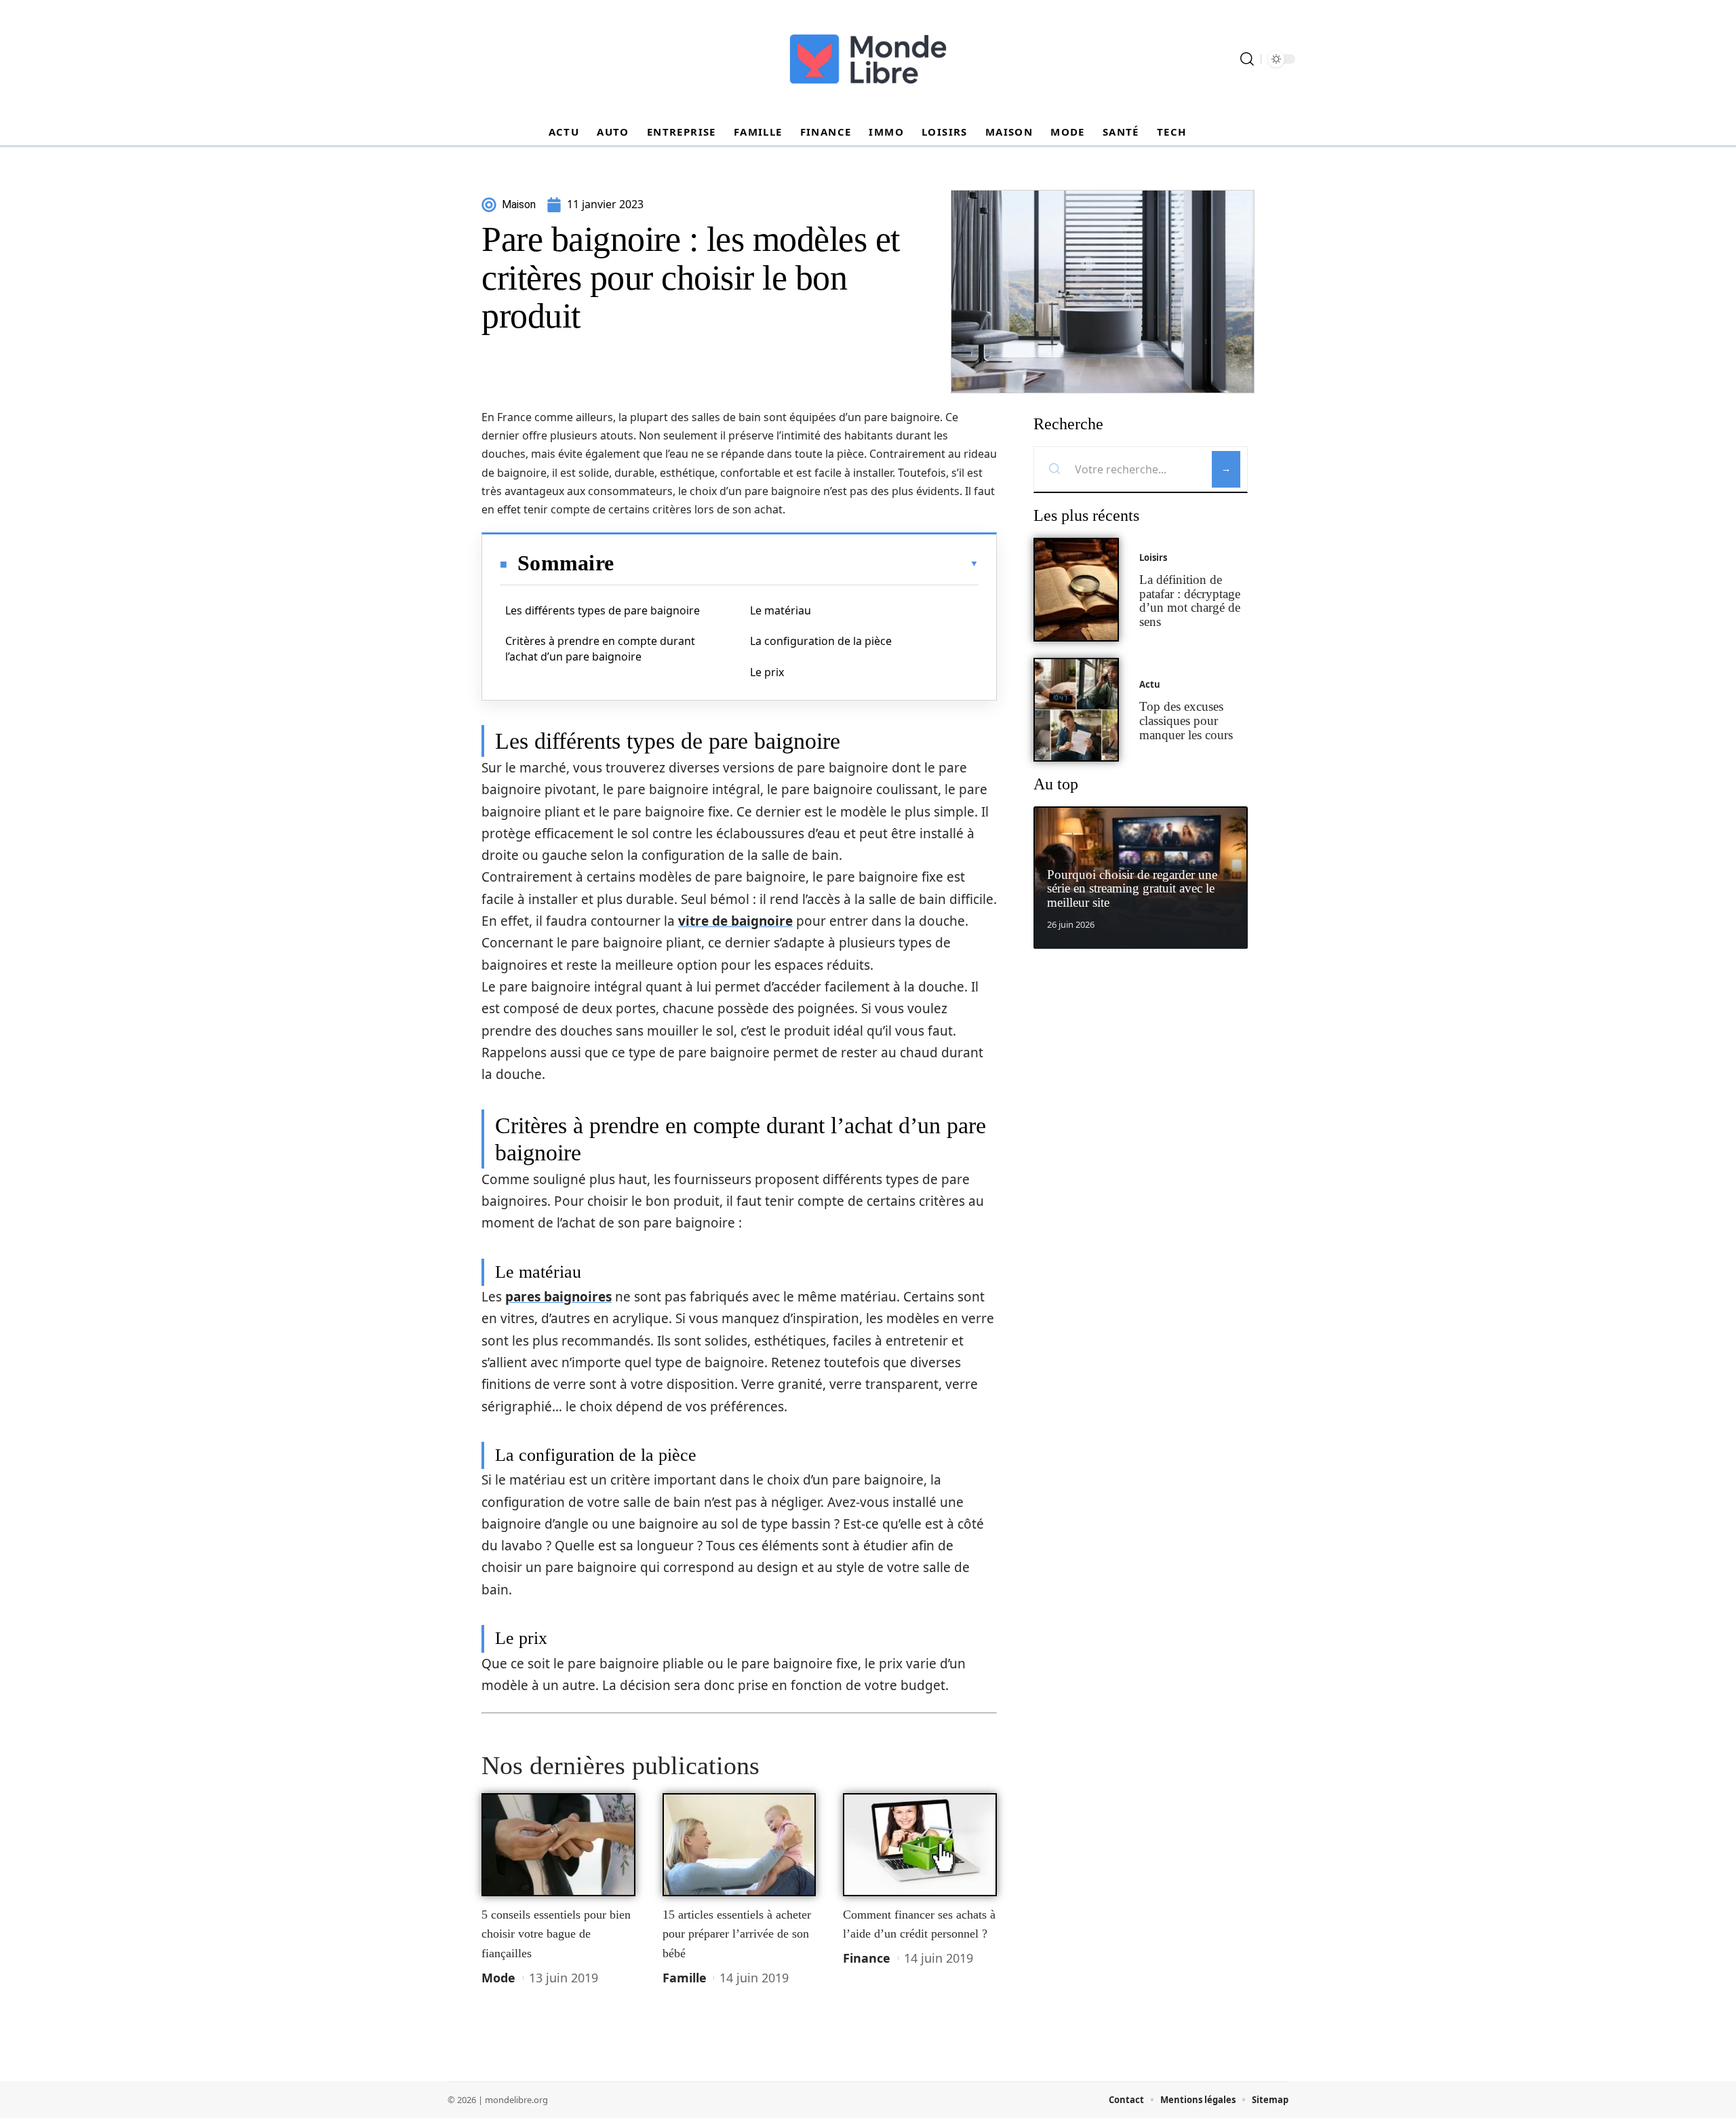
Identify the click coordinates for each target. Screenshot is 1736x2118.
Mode (498, 1978)
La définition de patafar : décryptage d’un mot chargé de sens (1190, 601)
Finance (867, 1958)
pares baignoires (558, 1297)
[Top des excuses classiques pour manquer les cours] (1076, 710)
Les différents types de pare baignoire (603, 610)
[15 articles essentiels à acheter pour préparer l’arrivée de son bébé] (739, 1845)
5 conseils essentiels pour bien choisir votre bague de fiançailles (556, 1934)
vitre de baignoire (735, 921)
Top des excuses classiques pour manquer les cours (1186, 721)
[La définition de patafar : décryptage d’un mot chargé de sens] (1076, 590)
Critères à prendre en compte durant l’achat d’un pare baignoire (600, 648)
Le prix (767, 672)
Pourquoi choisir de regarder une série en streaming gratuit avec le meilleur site (1132, 889)
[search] (1247, 59)
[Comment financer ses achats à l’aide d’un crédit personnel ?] (920, 1845)
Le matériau (781, 610)
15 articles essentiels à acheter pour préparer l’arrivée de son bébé (737, 1934)
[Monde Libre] (868, 59)
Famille (685, 1978)
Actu (1150, 684)
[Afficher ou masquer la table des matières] (796, 564)
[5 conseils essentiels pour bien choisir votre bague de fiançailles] (558, 1845)
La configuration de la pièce (821, 641)
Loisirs (1153, 557)
